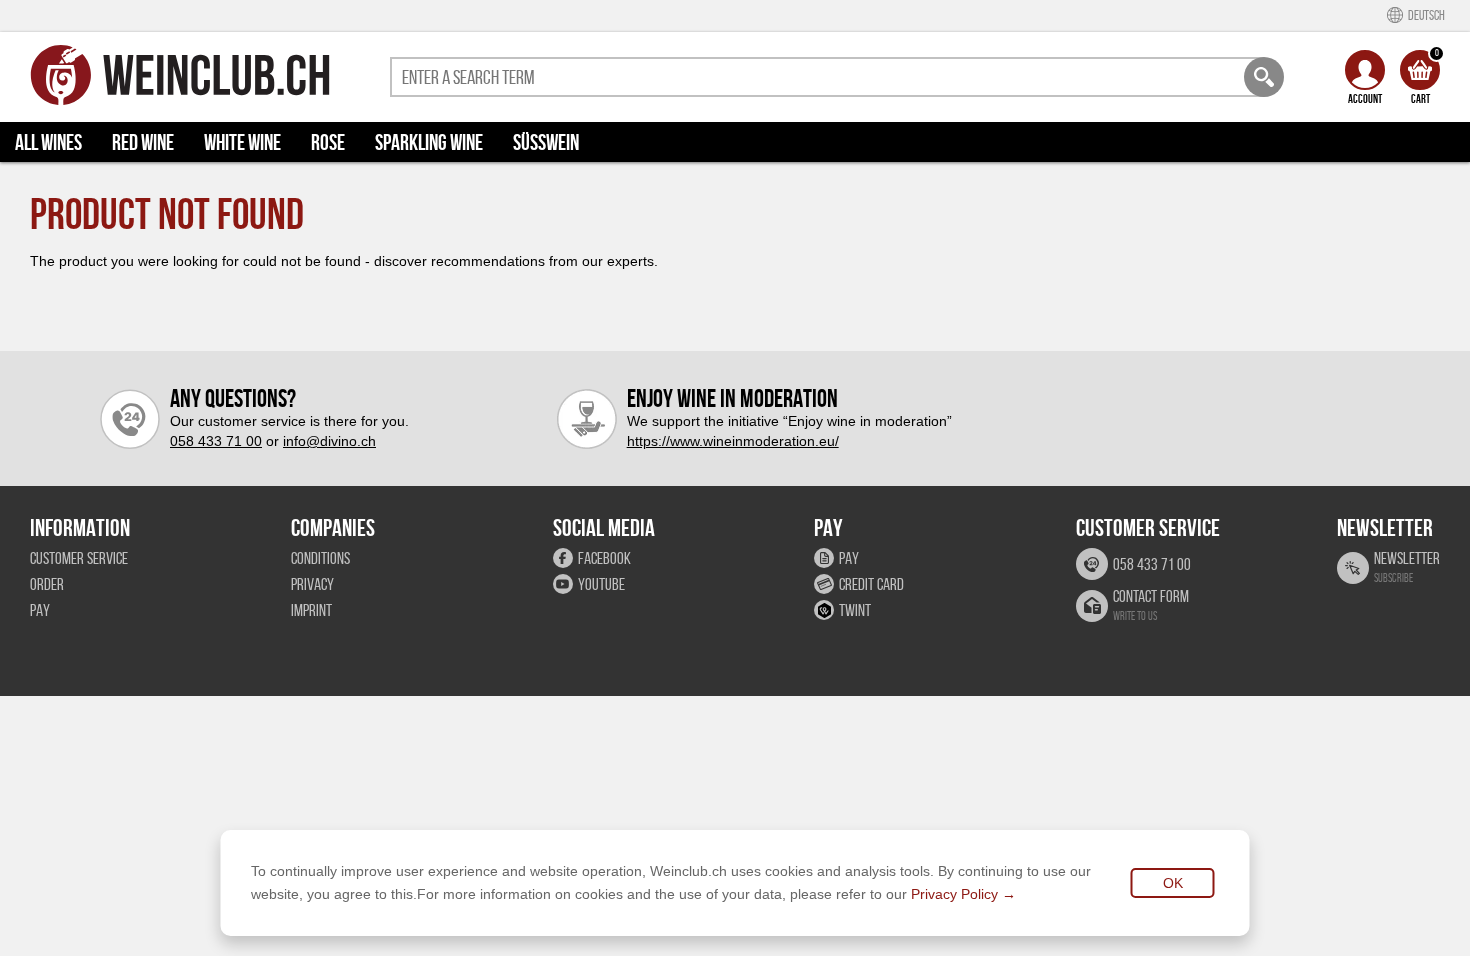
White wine (242, 142)
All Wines (48, 142)
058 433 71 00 (216, 441)
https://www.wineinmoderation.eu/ (733, 441)
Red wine (143, 142)
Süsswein (546, 142)
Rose (328, 142)
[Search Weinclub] (1264, 77)
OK (1173, 883)
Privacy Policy (954, 894)
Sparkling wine (429, 142)
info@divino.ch (329, 441)
